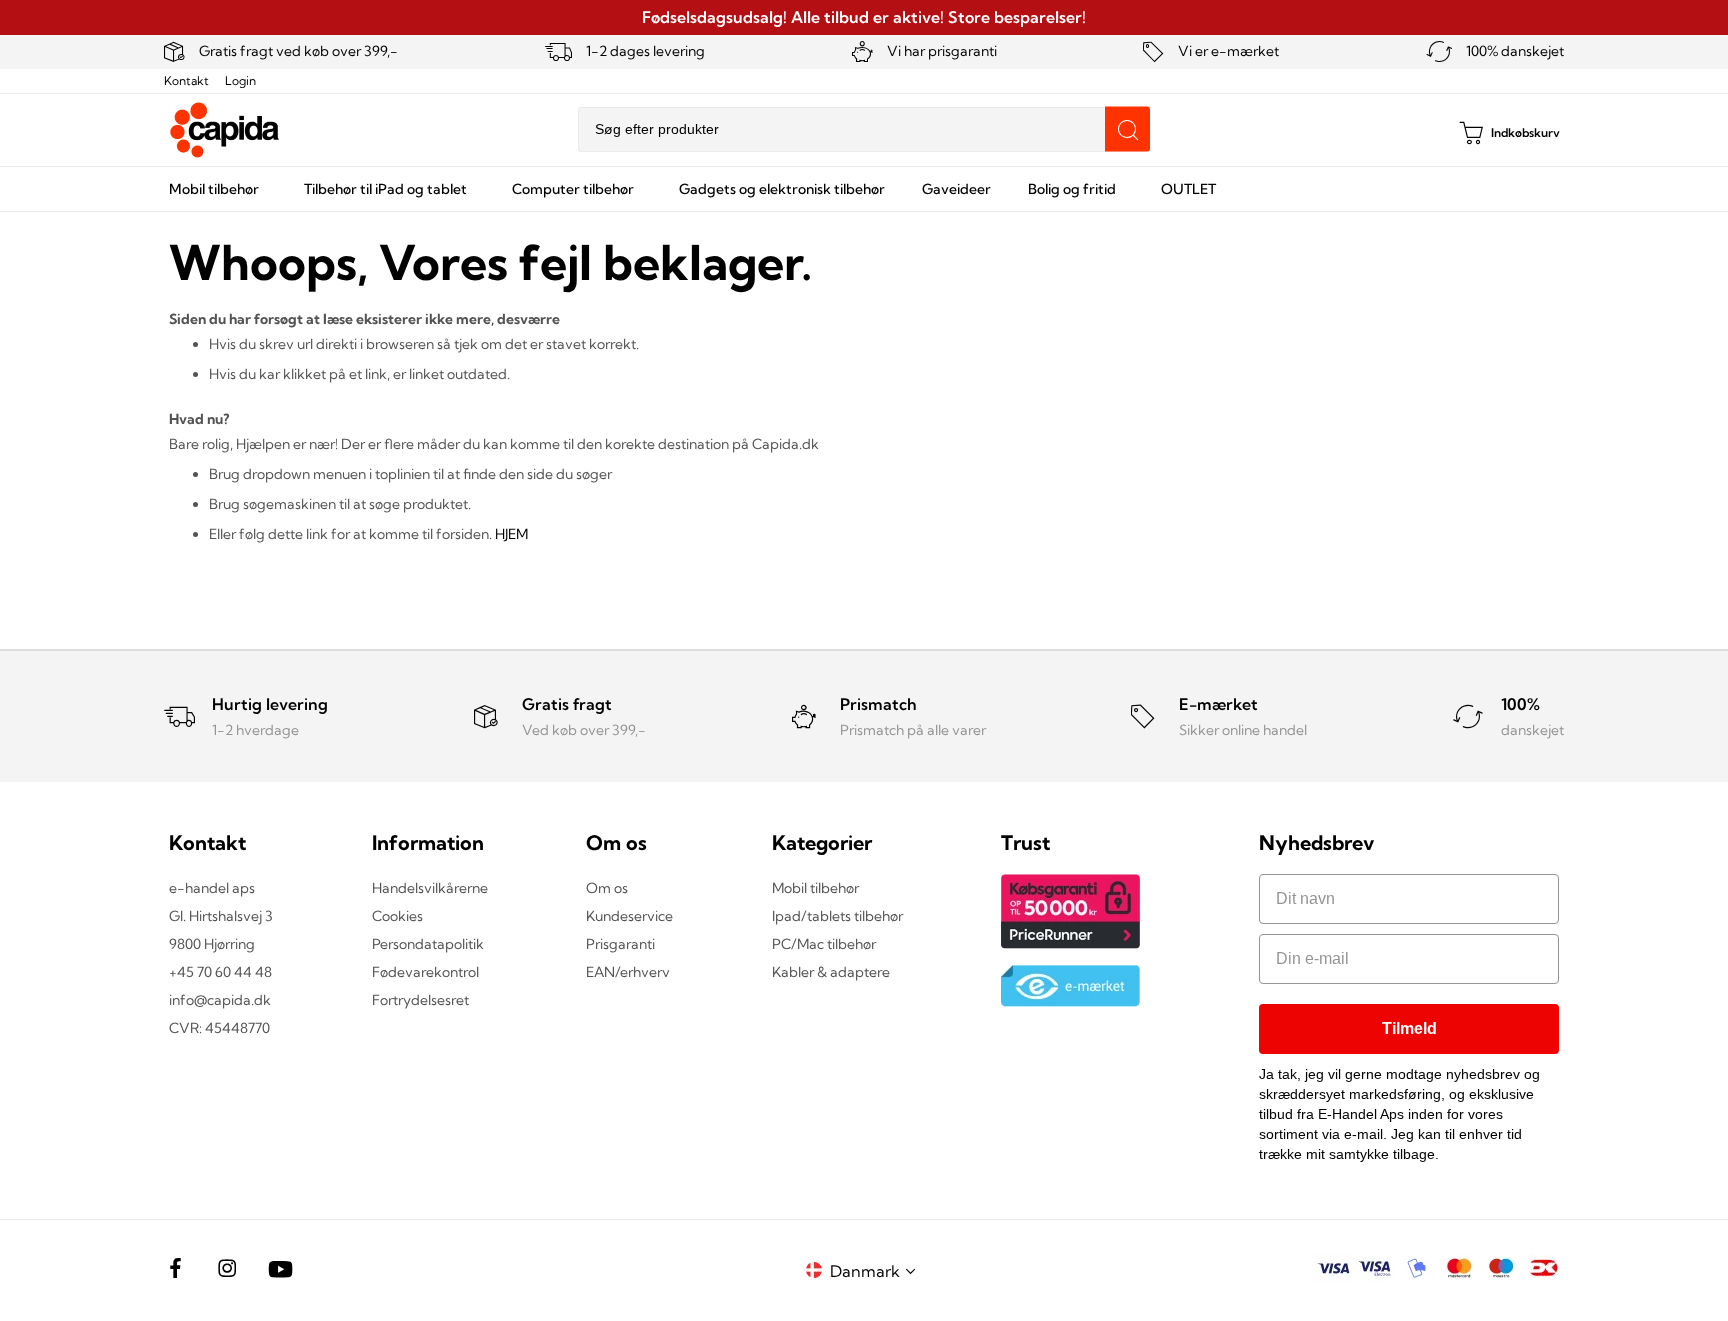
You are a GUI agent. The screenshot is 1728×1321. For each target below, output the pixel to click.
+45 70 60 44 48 (220, 972)
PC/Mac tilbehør (824, 944)
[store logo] (225, 130)
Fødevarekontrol (425, 972)
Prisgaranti (620, 944)
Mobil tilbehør (815, 888)
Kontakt (186, 80)
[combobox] (864, 129)
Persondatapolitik (428, 944)
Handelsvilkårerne (430, 888)
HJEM (511, 534)
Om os (607, 888)
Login (240, 80)
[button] (876, 1270)
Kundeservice (629, 916)
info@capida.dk (220, 1000)
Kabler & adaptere (831, 972)
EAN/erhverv (628, 972)
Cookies (397, 916)
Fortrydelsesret (420, 1000)
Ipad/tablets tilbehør (837, 916)
